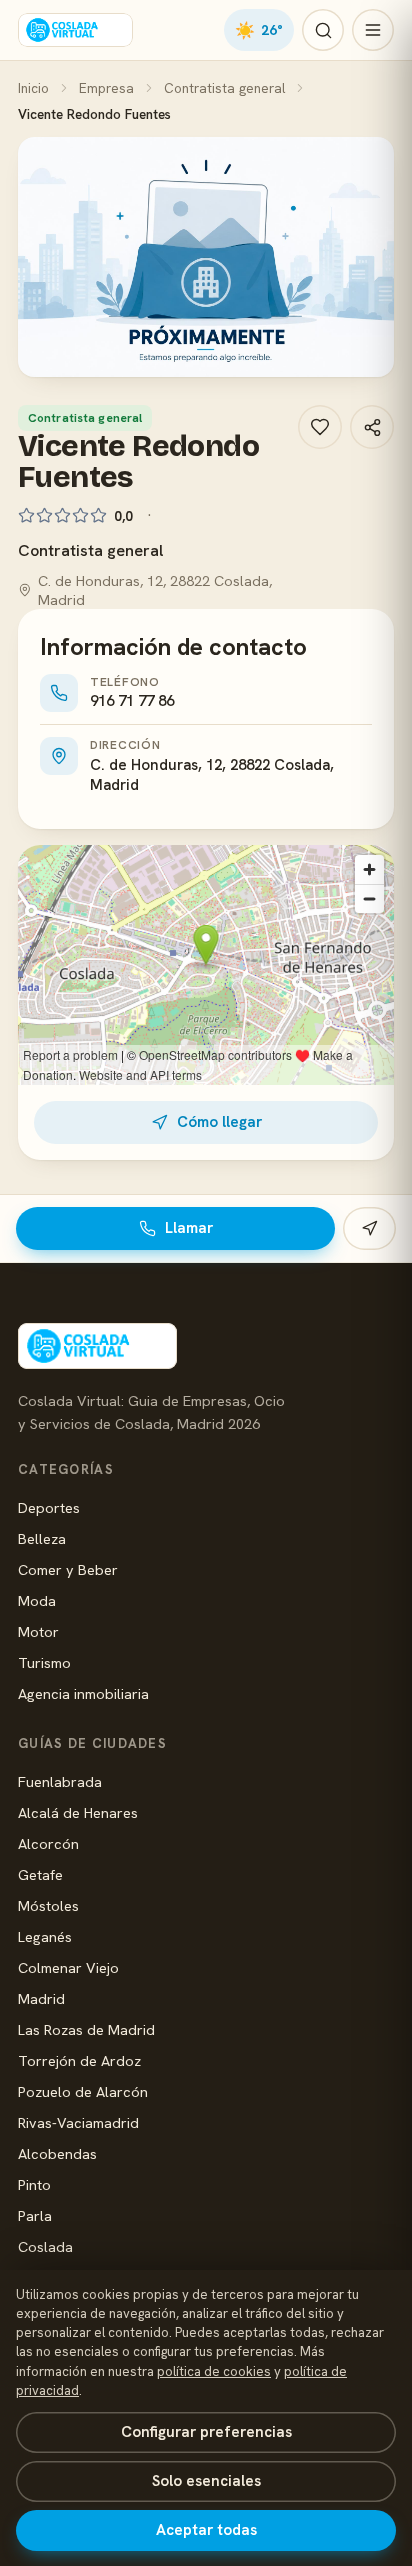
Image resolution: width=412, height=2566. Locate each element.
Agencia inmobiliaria (83, 1693)
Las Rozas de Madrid (86, 2029)
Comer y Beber (68, 1569)
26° (259, 30)
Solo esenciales (206, 2481)
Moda (37, 1600)
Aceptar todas (206, 2530)
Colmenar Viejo (68, 1967)
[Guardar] (320, 427)
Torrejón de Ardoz (79, 2060)
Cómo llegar (219, 1122)
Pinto (34, 2184)
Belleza (42, 1538)
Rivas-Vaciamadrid (78, 2122)
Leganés (45, 1936)
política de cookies (214, 2371)
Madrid (41, 1998)
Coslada (45, 2246)
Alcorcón (48, 1843)
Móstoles (48, 1905)
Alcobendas (57, 2153)
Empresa (106, 88)
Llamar (189, 1228)
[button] (206, 257)
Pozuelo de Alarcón (83, 2091)
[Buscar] (323, 30)
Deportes (49, 1507)
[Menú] (373, 30)
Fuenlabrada (60, 1781)
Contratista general (224, 88)
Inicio (33, 88)
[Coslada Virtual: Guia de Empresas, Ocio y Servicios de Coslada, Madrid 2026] (75, 30)
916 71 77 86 (132, 701)
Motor (38, 1631)
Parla (35, 2215)
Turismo (44, 1662)
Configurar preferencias (206, 2432)
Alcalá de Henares (78, 1812)
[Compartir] (372, 427)
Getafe (40, 1874)
